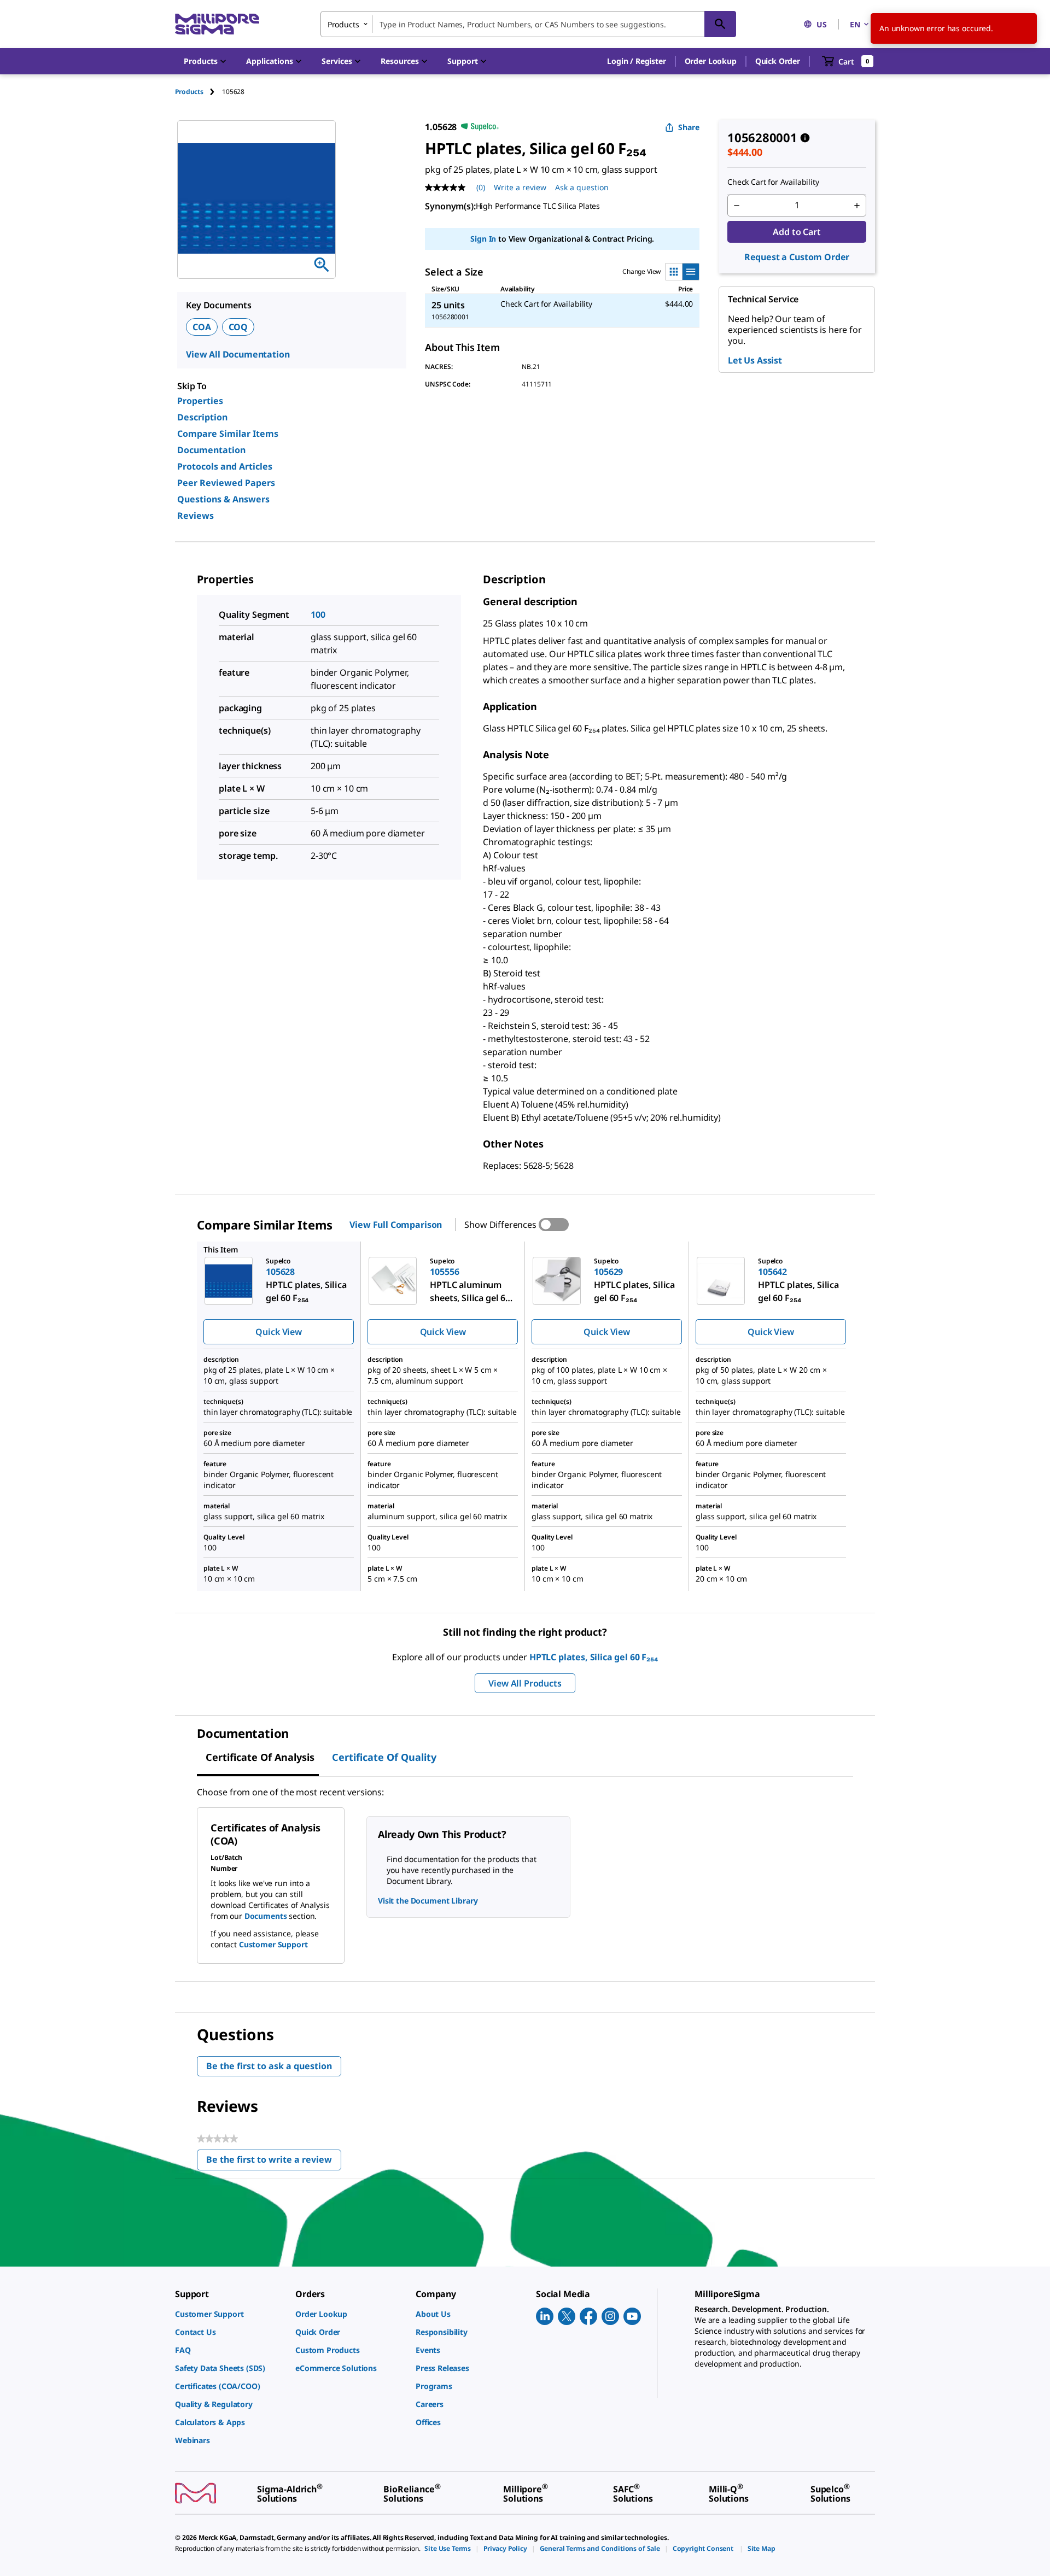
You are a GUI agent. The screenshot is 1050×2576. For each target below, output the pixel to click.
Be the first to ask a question (269, 2066)
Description (202, 417)
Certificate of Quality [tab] (384, 1757)
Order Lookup (711, 61)
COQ (238, 327)
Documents (266, 1916)
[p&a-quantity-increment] (857, 206)
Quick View (278, 1332)
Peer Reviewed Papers (226, 483)
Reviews (196, 516)
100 (318, 614)
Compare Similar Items (228, 434)
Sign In (483, 239)
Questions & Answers (223, 499)
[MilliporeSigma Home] (217, 24)
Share (689, 127)
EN (855, 24)
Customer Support (273, 1944)
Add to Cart (797, 232)
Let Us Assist (755, 360)
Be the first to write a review (274, 2162)
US (822, 24)
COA (202, 327)
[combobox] (528, 24)
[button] (636, 61)
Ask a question (582, 187)
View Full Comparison (396, 1225)
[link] (230, 2314)
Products (189, 92)
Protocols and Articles (225, 466)
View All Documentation (238, 354)
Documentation (211, 450)
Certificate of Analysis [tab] (260, 1757)
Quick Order (778, 61)
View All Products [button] (525, 1683)
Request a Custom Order (797, 257)
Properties (200, 401)
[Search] (720, 24)
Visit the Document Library (428, 1901)
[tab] (199, 92)
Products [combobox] (343, 24)
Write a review (520, 187)
